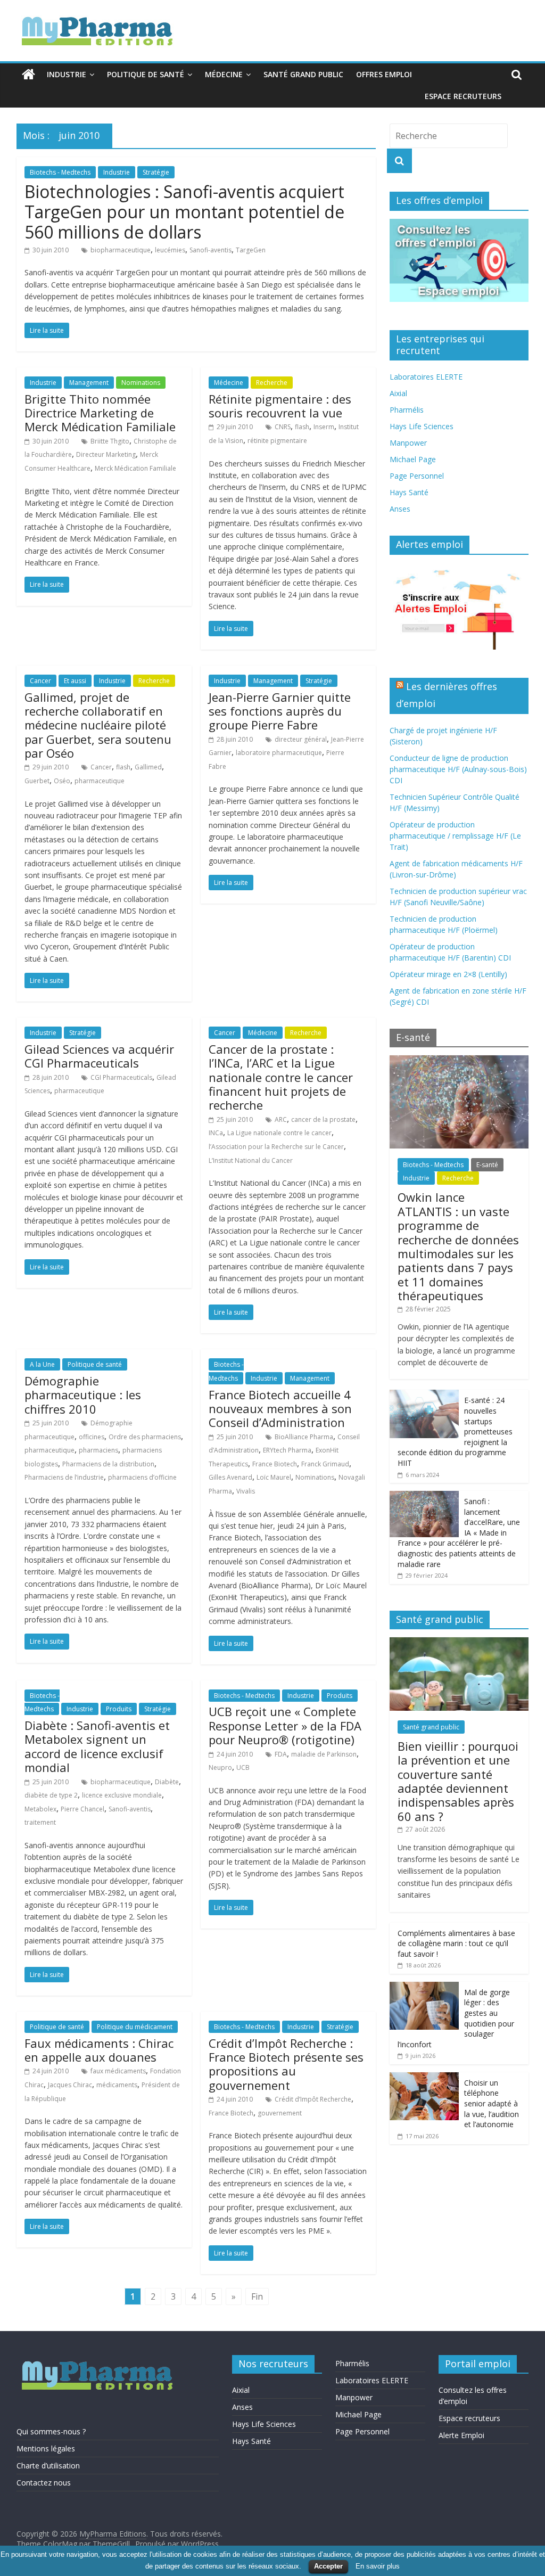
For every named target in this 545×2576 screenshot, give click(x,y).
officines (92, 1437)
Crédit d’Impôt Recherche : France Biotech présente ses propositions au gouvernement (286, 2064)
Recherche (272, 383)
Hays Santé (409, 492)
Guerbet (37, 781)
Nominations (141, 383)
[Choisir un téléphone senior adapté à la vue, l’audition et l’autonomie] (424, 2078)
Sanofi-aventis (210, 250)
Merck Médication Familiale (135, 468)
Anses (400, 509)
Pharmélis (407, 410)
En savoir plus (378, 2566)
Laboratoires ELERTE (426, 377)
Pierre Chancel (82, 1809)
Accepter (328, 2566)
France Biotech (275, 1464)
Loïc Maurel (274, 1477)
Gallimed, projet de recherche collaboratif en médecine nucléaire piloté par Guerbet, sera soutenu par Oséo (98, 725)
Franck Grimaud (325, 1464)
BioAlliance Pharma (304, 1437)
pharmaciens (98, 1450)
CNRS (283, 427)
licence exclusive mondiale (122, 1795)
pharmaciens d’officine (142, 1477)
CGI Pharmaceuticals (121, 1077)
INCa (216, 1133)
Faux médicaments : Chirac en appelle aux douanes (99, 2050)
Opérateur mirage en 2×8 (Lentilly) (448, 974)
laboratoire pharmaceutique (279, 753)
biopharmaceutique (121, 250)
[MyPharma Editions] (28, 75)
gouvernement (280, 2113)
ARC (281, 1119)
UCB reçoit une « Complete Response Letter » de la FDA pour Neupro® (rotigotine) (285, 1725)
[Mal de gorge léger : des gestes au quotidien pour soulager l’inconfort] (424, 1987)
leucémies (170, 250)
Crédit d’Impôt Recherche (313, 2099)
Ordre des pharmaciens (145, 1437)
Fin (257, 2296)
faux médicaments (118, 2071)
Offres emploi (384, 74)
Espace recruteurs (463, 96)
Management (89, 383)
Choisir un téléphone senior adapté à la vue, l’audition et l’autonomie (492, 2103)
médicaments (117, 2085)
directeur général (301, 739)
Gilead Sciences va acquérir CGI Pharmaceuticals (99, 1056)
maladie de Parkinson (324, 1754)
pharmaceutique (100, 781)
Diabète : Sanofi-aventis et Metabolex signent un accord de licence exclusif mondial (97, 1746)
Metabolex (40, 1809)
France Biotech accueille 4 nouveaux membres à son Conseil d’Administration (280, 1409)
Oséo (62, 781)
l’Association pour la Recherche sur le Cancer (276, 1147)
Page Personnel (417, 476)
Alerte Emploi (461, 2435)
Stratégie (156, 172)
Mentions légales (46, 2448)
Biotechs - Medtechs (60, 172)
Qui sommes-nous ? (51, 2431)
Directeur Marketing (106, 454)
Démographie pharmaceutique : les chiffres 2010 (83, 1395)
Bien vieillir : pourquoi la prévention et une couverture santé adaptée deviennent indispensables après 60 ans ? (458, 1781)
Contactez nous (44, 2483)
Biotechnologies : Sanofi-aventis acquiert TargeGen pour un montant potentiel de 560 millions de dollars (184, 212)
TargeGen (251, 250)
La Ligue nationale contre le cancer (279, 1133)
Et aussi (75, 681)
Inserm (324, 427)
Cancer (40, 681)
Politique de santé (146, 74)
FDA (281, 1754)
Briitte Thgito (110, 441)
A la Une (42, 1364)
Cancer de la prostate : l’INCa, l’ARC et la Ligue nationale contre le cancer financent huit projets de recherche (281, 1077)
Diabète (167, 1782)
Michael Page (413, 459)
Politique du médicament (135, 2027)
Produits (119, 1709)
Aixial (398, 393)
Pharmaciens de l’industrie (64, 1477)
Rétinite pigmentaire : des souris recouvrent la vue (280, 406)
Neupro (220, 1767)
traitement (40, 1822)
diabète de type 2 (51, 1795)
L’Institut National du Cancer (251, 1160)
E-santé (487, 1165)
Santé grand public (303, 74)
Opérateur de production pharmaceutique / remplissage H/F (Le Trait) (455, 836)
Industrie (67, 74)
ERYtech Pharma (287, 1450)
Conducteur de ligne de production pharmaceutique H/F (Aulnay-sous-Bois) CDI (458, 769)
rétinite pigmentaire (277, 441)
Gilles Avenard (230, 1477)
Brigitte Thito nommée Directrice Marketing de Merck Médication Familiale (100, 413)
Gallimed (148, 767)
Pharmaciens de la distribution (108, 1464)
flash (302, 427)
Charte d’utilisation (48, 2466)
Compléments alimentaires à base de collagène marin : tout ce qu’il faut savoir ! (456, 1943)
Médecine (224, 74)
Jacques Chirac (70, 2085)
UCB (243, 1767)
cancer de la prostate (323, 1119)
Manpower (408, 443)
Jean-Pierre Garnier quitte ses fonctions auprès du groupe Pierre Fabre (280, 711)
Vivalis (246, 1491)
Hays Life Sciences (422, 426)
